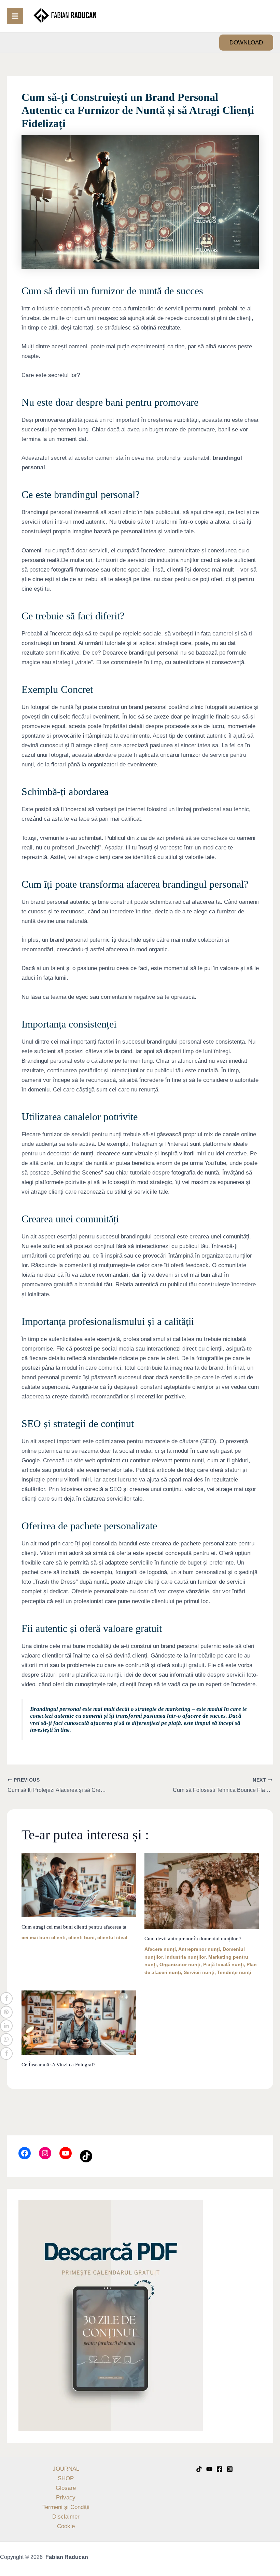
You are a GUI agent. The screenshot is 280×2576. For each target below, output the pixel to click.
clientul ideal (112, 1937)
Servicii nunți (199, 1972)
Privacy (66, 2498)
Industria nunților (185, 1957)
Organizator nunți (180, 1964)
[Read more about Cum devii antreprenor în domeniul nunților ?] (202, 1890)
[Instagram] (230, 2469)
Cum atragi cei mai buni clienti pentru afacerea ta (74, 1927)
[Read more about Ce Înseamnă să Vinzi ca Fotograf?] (79, 2022)
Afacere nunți (160, 1949)
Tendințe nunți (234, 1972)
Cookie (66, 2526)
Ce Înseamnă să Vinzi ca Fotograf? (59, 2065)
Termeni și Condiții (66, 2507)
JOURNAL (66, 2469)
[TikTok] (199, 2469)
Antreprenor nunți (199, 1949)
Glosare (66, 2488)
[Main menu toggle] (15, 16)
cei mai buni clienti (44, 1937)
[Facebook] (220, 2469)
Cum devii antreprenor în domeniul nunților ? (193, 1938)
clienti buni (81, 1937)
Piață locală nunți (223, 1964)
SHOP (66, 2478)
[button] (246, 43)
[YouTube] (209, 2469)
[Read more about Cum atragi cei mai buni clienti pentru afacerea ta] (79, 1885)
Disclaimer (66, 2517)
